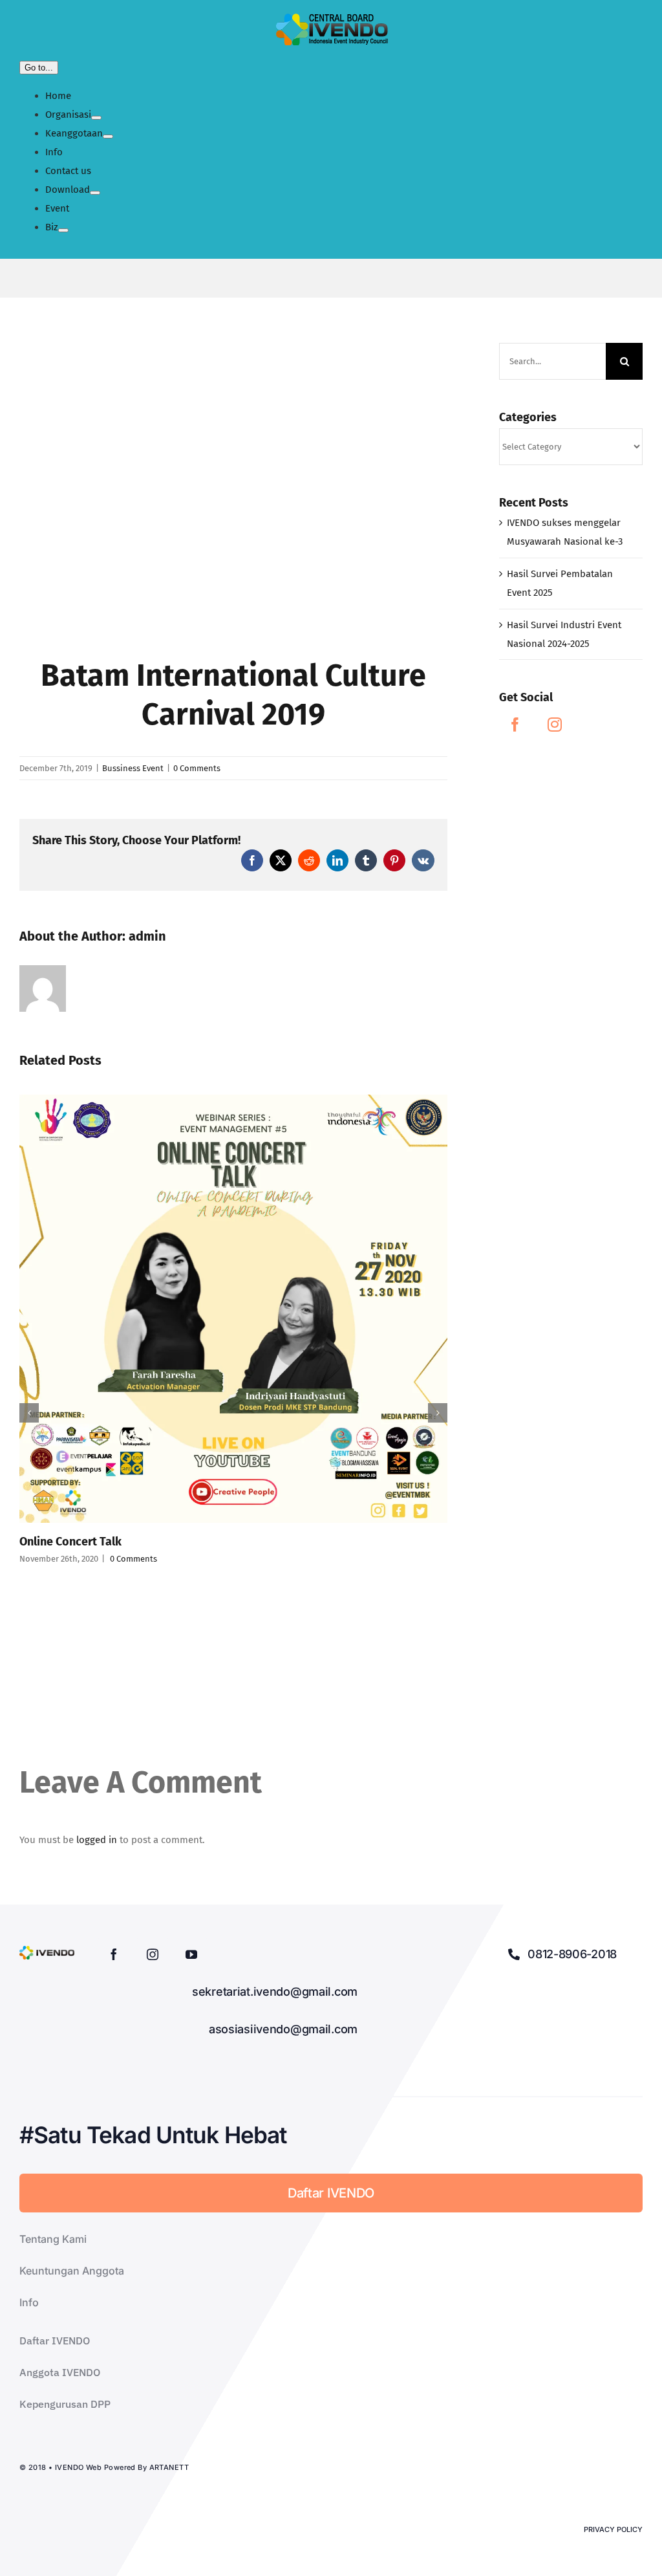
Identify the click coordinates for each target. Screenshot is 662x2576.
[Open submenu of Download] (95, 193)
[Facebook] (515, 725)
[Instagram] (555, 725)
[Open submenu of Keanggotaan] (108, 136)
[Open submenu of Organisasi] (96, 118)
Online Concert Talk (70, 1542)
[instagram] (153, 1954)
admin (147, 936)
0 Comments (197, 768)
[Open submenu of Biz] (63, 230)
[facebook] (114, 1954)
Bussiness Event (133, 768)
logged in (97, 1840)
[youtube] (191, 1954)
